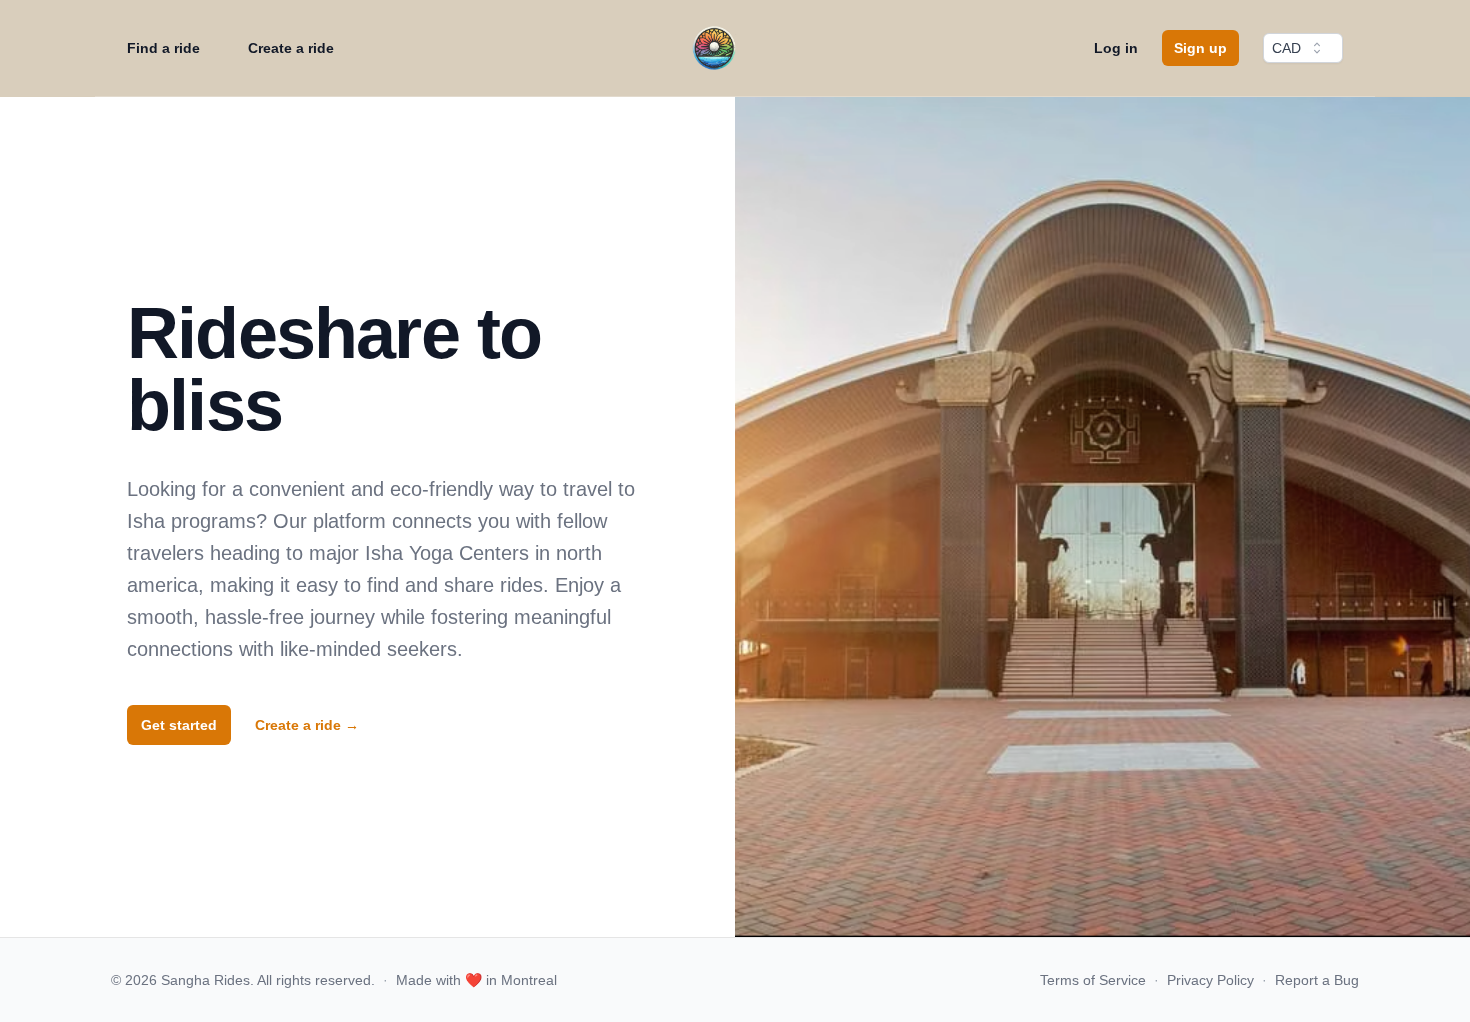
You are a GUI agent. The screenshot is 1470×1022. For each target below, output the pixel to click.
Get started (179, 725)
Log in (1116, 48)
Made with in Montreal (476, 980)
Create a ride (291, 48)
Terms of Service (1093, 980)
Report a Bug (1317, 980)
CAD (1286, 48)
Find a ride (163, 48)
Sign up (1200, 48)
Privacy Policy (1210, 980)
